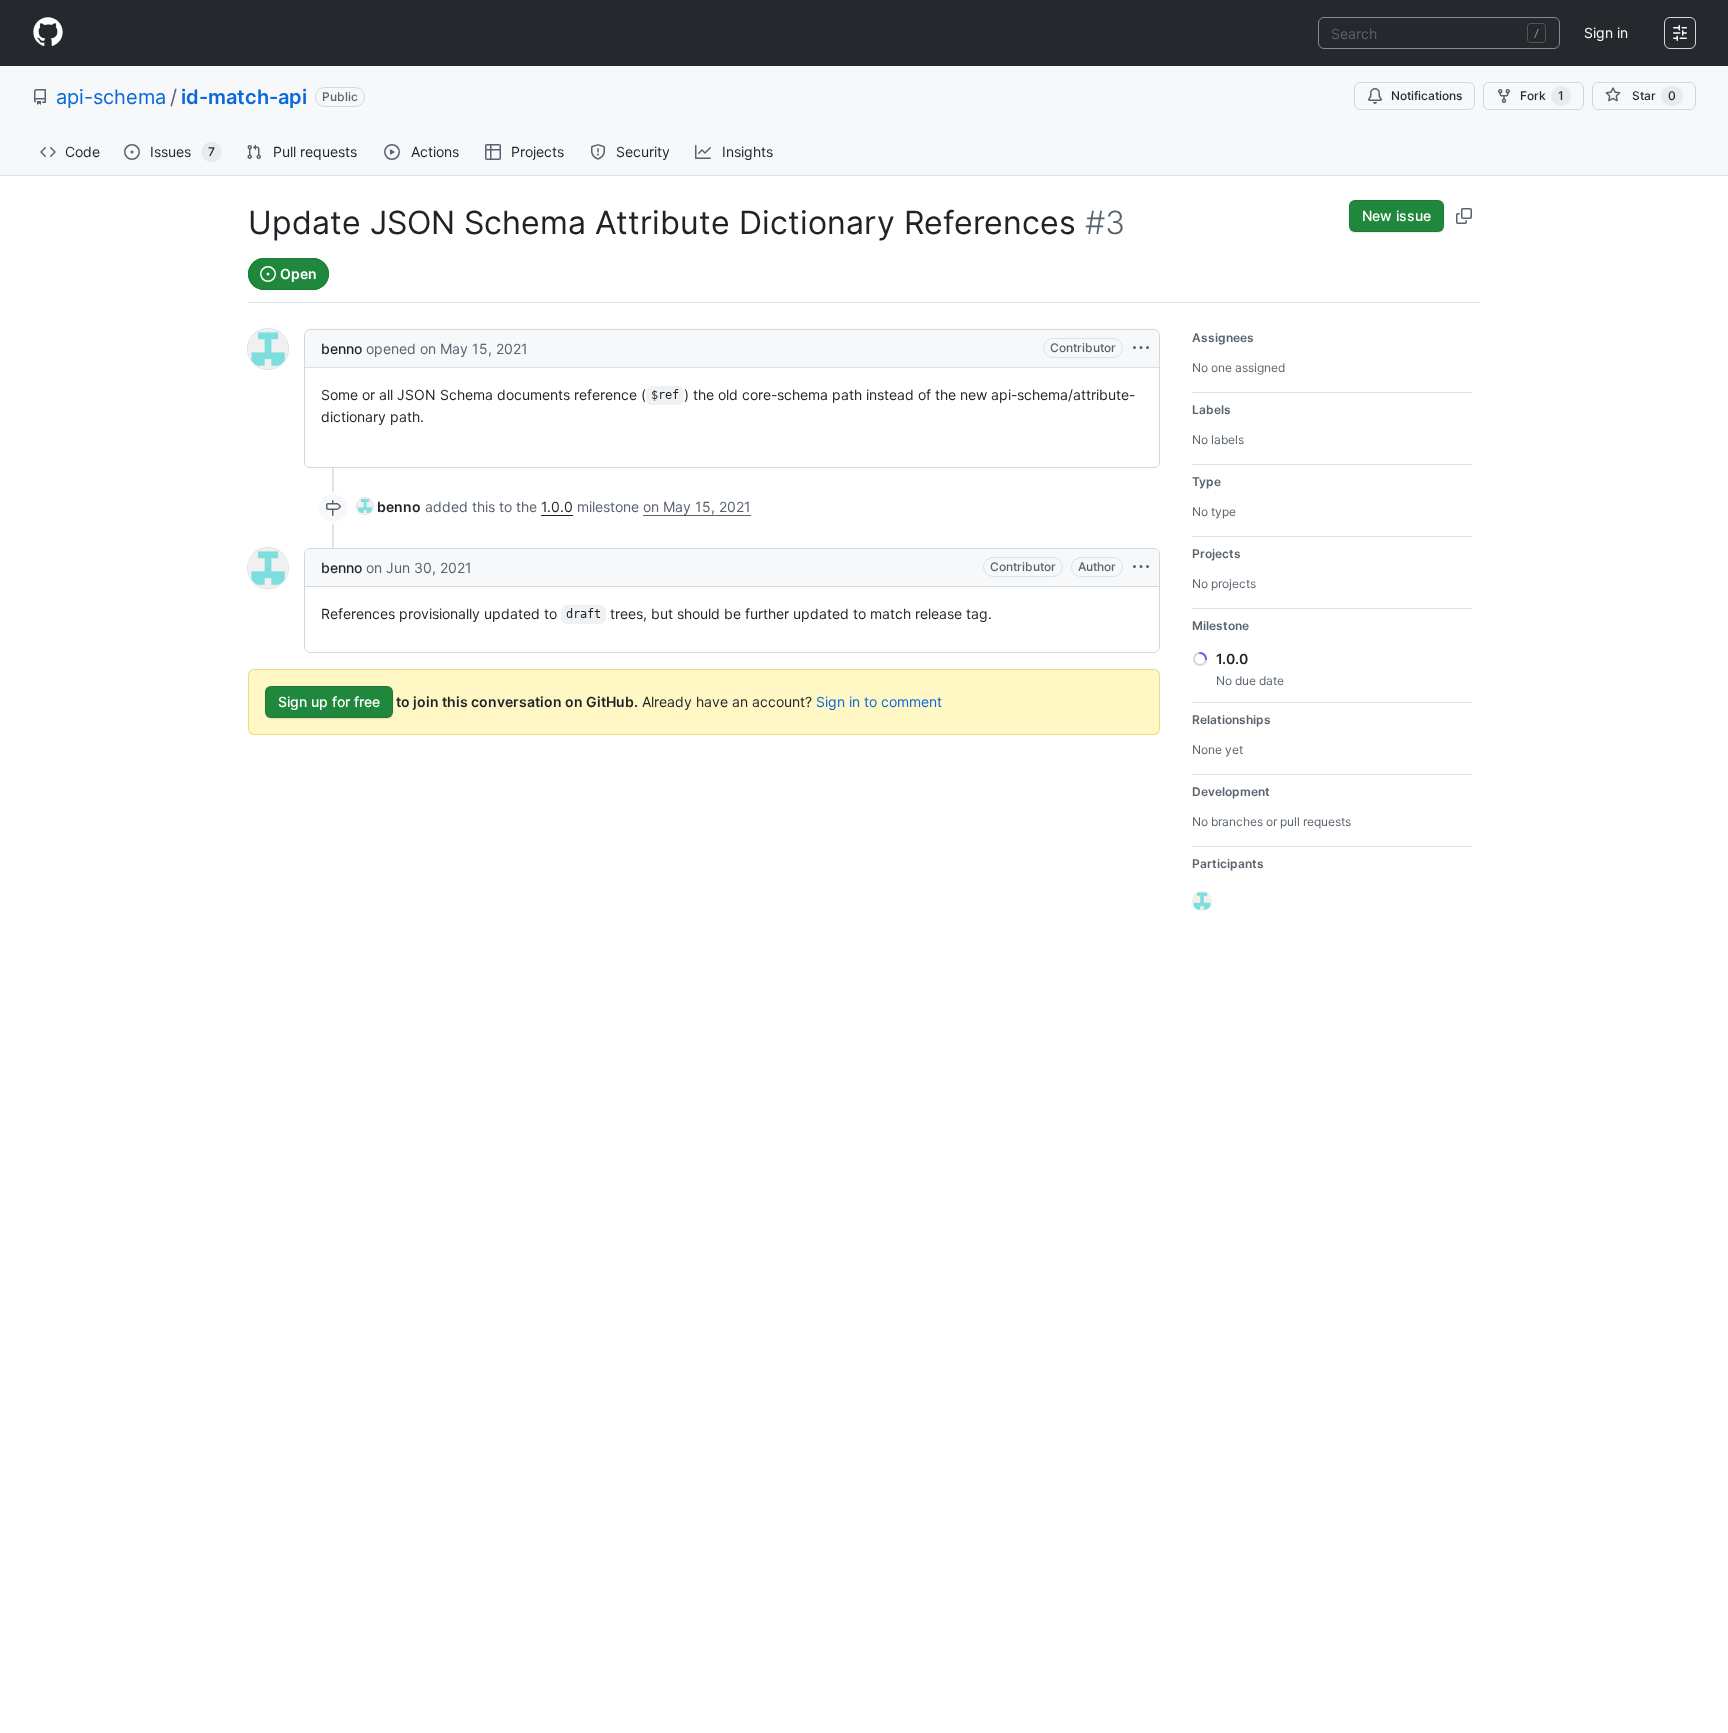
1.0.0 (557, 506)
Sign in (1606, 32)
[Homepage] (48, 33)
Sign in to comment (879, 701)
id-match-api (244, 97)
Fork (1542, 95)
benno (341, 348)
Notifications (1426, 95)
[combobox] (1439, 33)
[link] (389, 506)
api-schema (111, 97)
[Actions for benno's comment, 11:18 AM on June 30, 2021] (1141, 567)
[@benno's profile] (268, 349)
